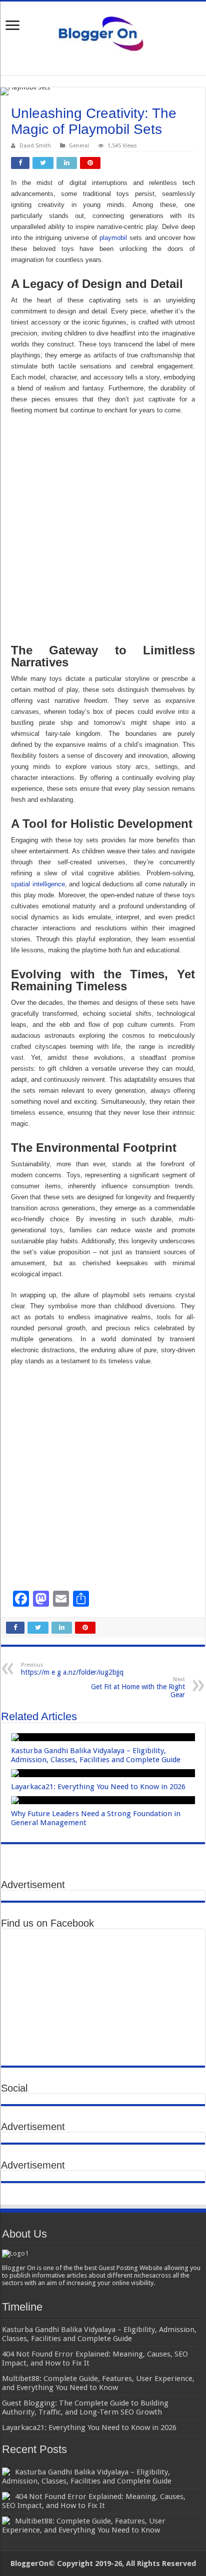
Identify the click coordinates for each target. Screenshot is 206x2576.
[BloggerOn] (103, 31)
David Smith (35, 146)
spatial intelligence (38, 884)
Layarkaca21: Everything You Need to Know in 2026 (98, 1787)
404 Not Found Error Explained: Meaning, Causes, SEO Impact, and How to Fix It (94, 2501)
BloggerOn (29, 2564)
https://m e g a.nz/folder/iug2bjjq (72, 1669)
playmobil (113, 238)
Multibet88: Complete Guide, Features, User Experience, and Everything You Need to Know (84, 2526)
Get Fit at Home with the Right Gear (138, 1687)
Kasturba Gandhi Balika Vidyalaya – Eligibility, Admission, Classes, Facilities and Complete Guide (96, 1755)
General (79, 146)
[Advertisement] (103, 529)
